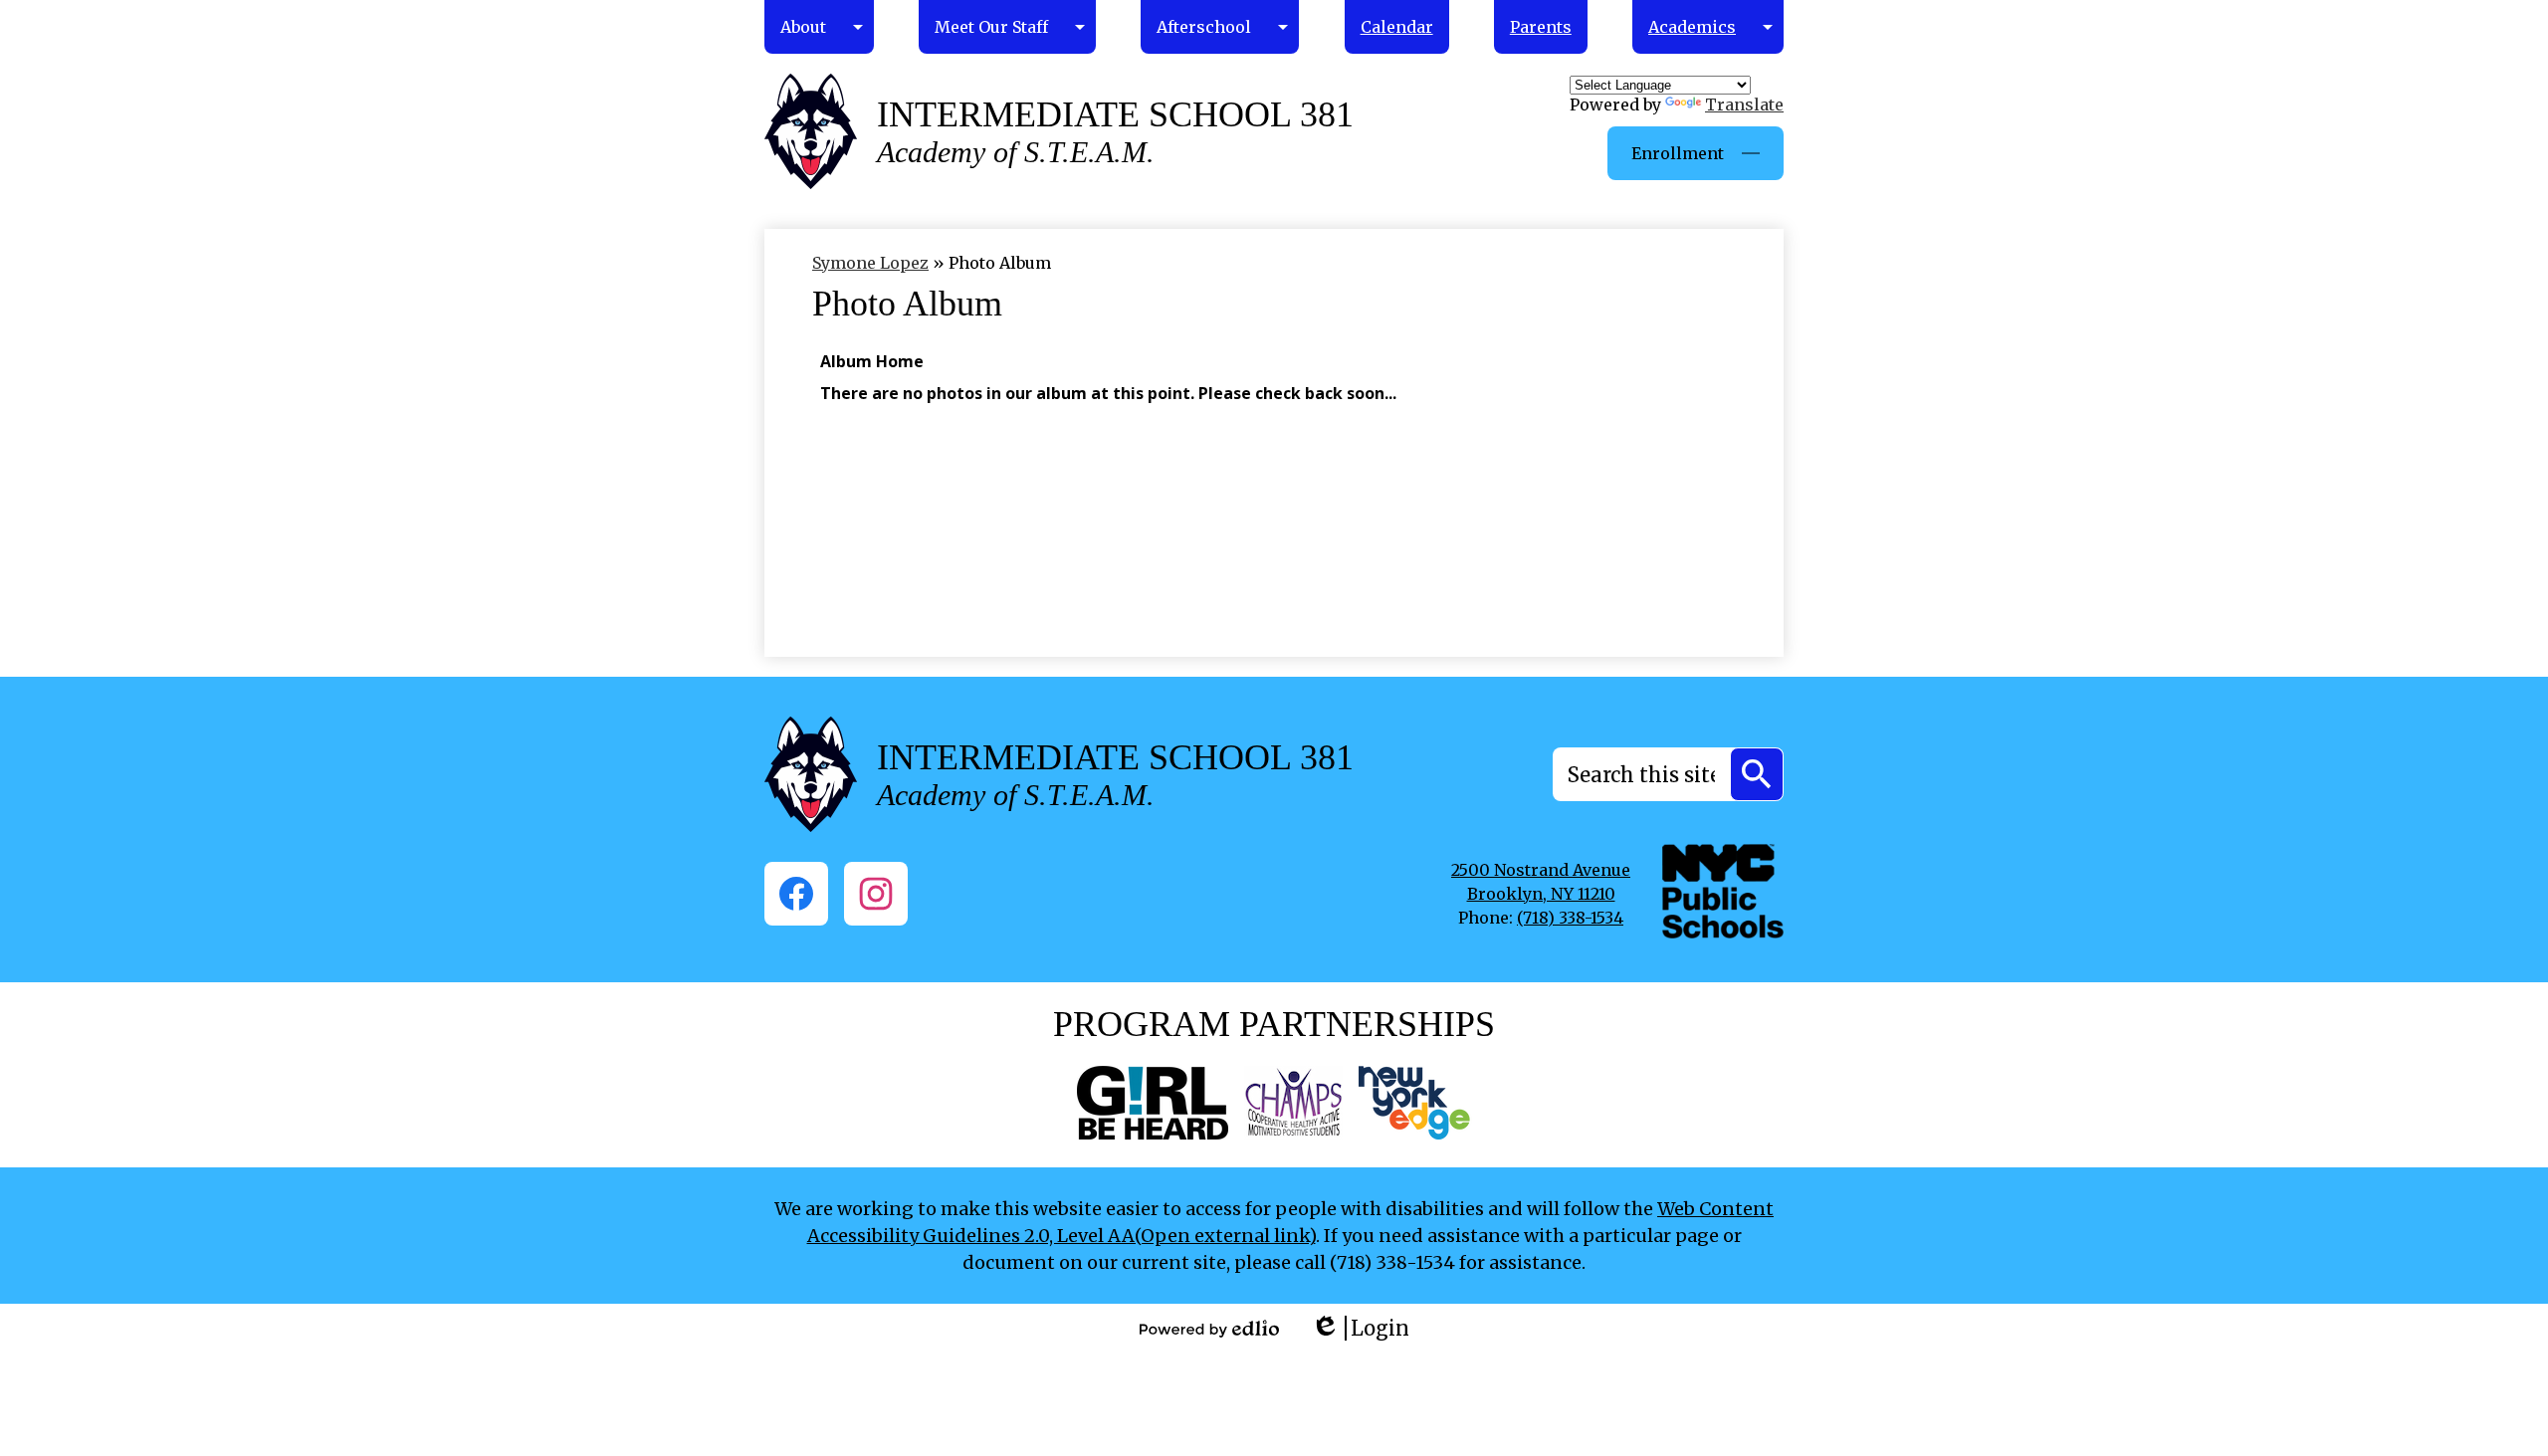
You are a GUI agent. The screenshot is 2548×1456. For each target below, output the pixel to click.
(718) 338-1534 (1570, 918)
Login (1360, 1328)
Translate (1744, 104)
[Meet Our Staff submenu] (1007, 27)
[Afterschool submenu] (1220, 27)
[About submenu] (819, 27)
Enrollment (1678, 153)
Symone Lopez (870, 263)
